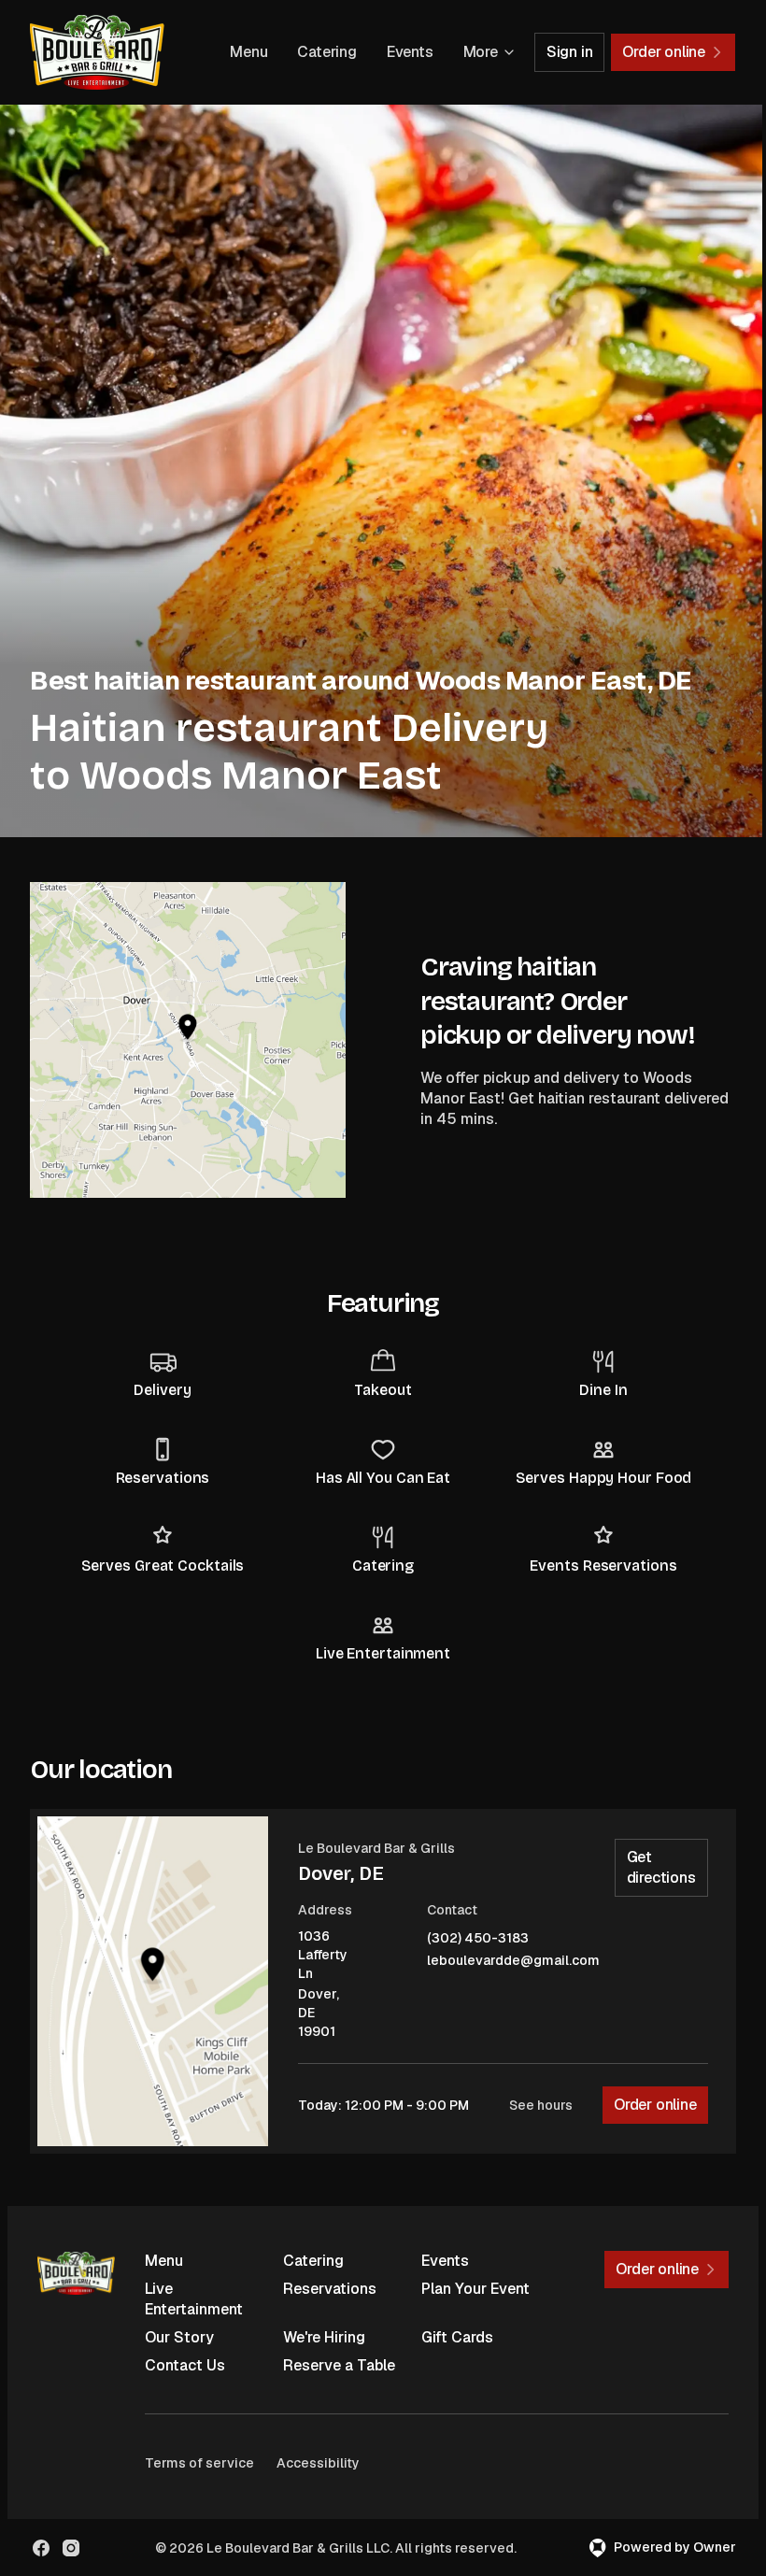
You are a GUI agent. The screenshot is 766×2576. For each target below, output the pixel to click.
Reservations (330, 2289)
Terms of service (199, 2463)
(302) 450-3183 (478, 1938)
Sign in (570, 52)
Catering (326, 52)
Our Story (179, 2337)
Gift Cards (457, 2337)
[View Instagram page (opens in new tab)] (71, 2548)
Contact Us (185, 2365)
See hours (541, 2105)
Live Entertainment (194, 2299)
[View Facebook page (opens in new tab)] (41, 2548)
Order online (655, 2105)
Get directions (661, 1867)
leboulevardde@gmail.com (513, 1961)
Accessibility (318, 2463)
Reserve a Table (339, 2365)
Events (410, 52)
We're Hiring (324, 2337)
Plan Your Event (475, 2289)
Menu (248, 52)
